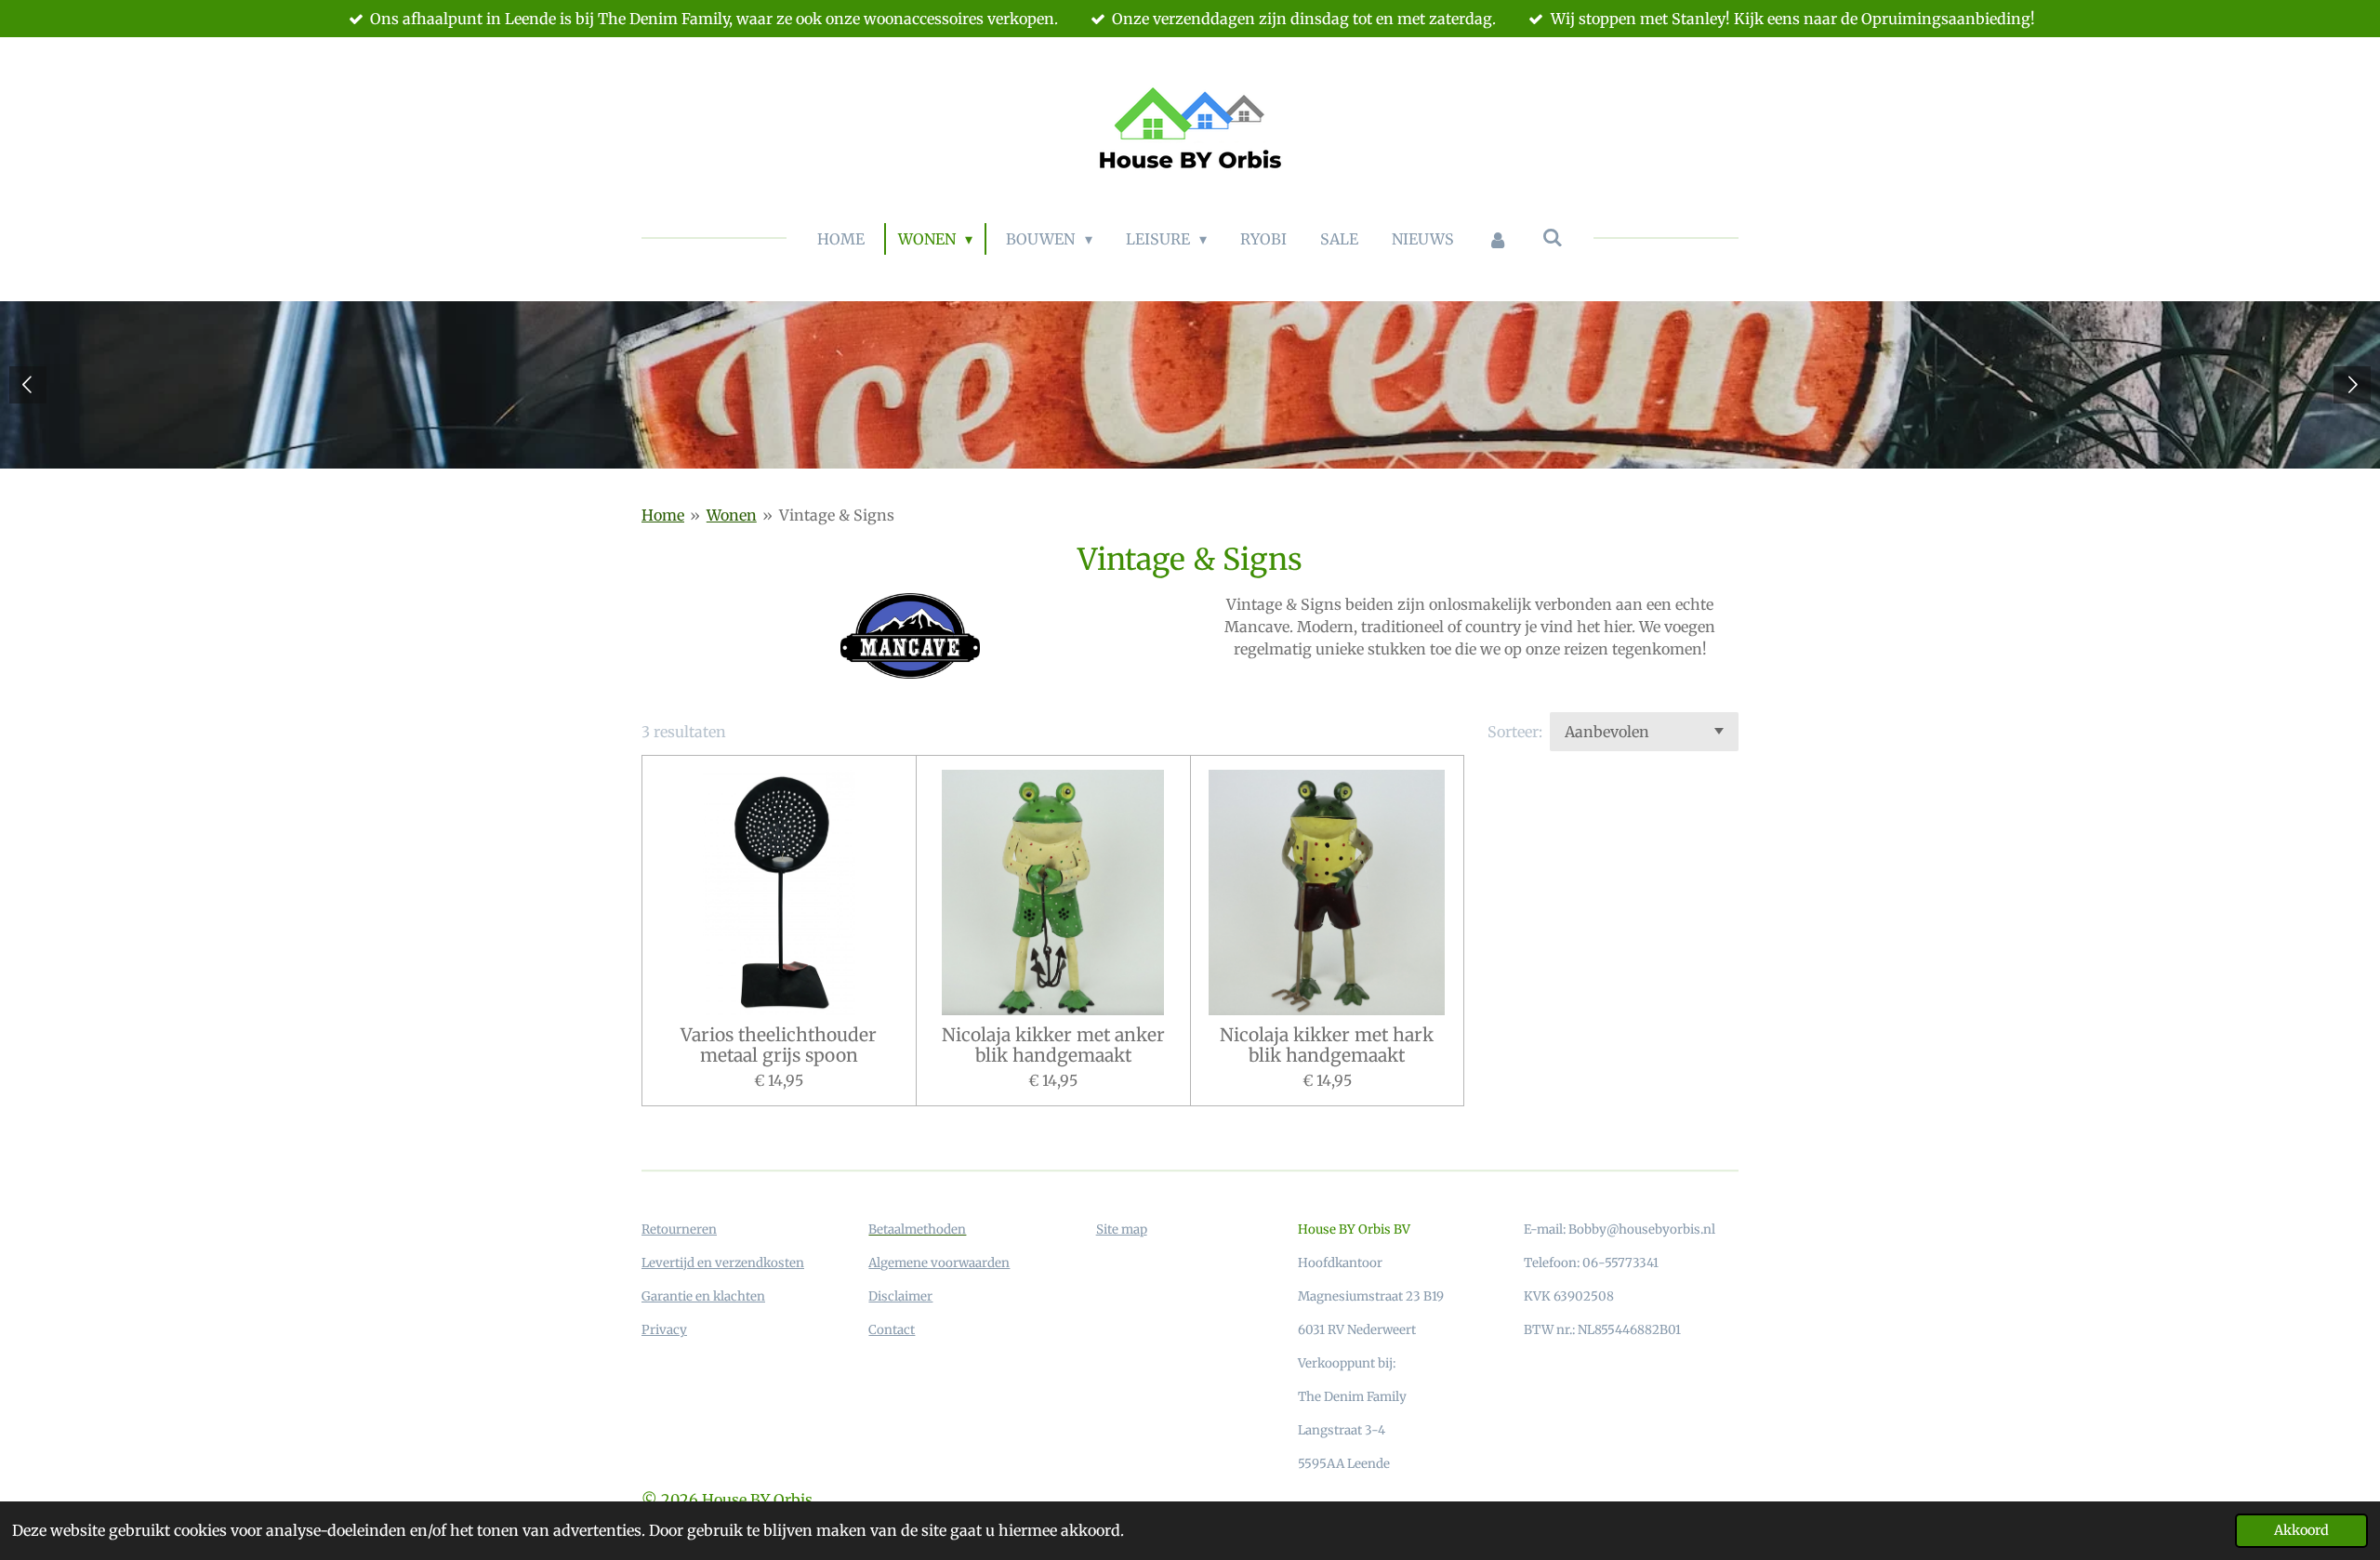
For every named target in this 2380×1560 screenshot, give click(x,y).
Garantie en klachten (703, 1296)
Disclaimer (900, 1296)
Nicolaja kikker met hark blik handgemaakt (1327, 1045)
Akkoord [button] (2301, 1530)
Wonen (732, 515)
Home (663, 515)
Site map (1122, 1229)
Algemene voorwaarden (939, 1263)
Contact (892, 1330)
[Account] (1498, 239)
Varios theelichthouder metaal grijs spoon (779, 1045)
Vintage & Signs (837, 515)
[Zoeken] (1553, 237)
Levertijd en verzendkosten (723, 1263)
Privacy (664, 1330)
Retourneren (679, 1229)
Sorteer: (1515, 732)
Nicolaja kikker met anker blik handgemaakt (1053, 1045)
